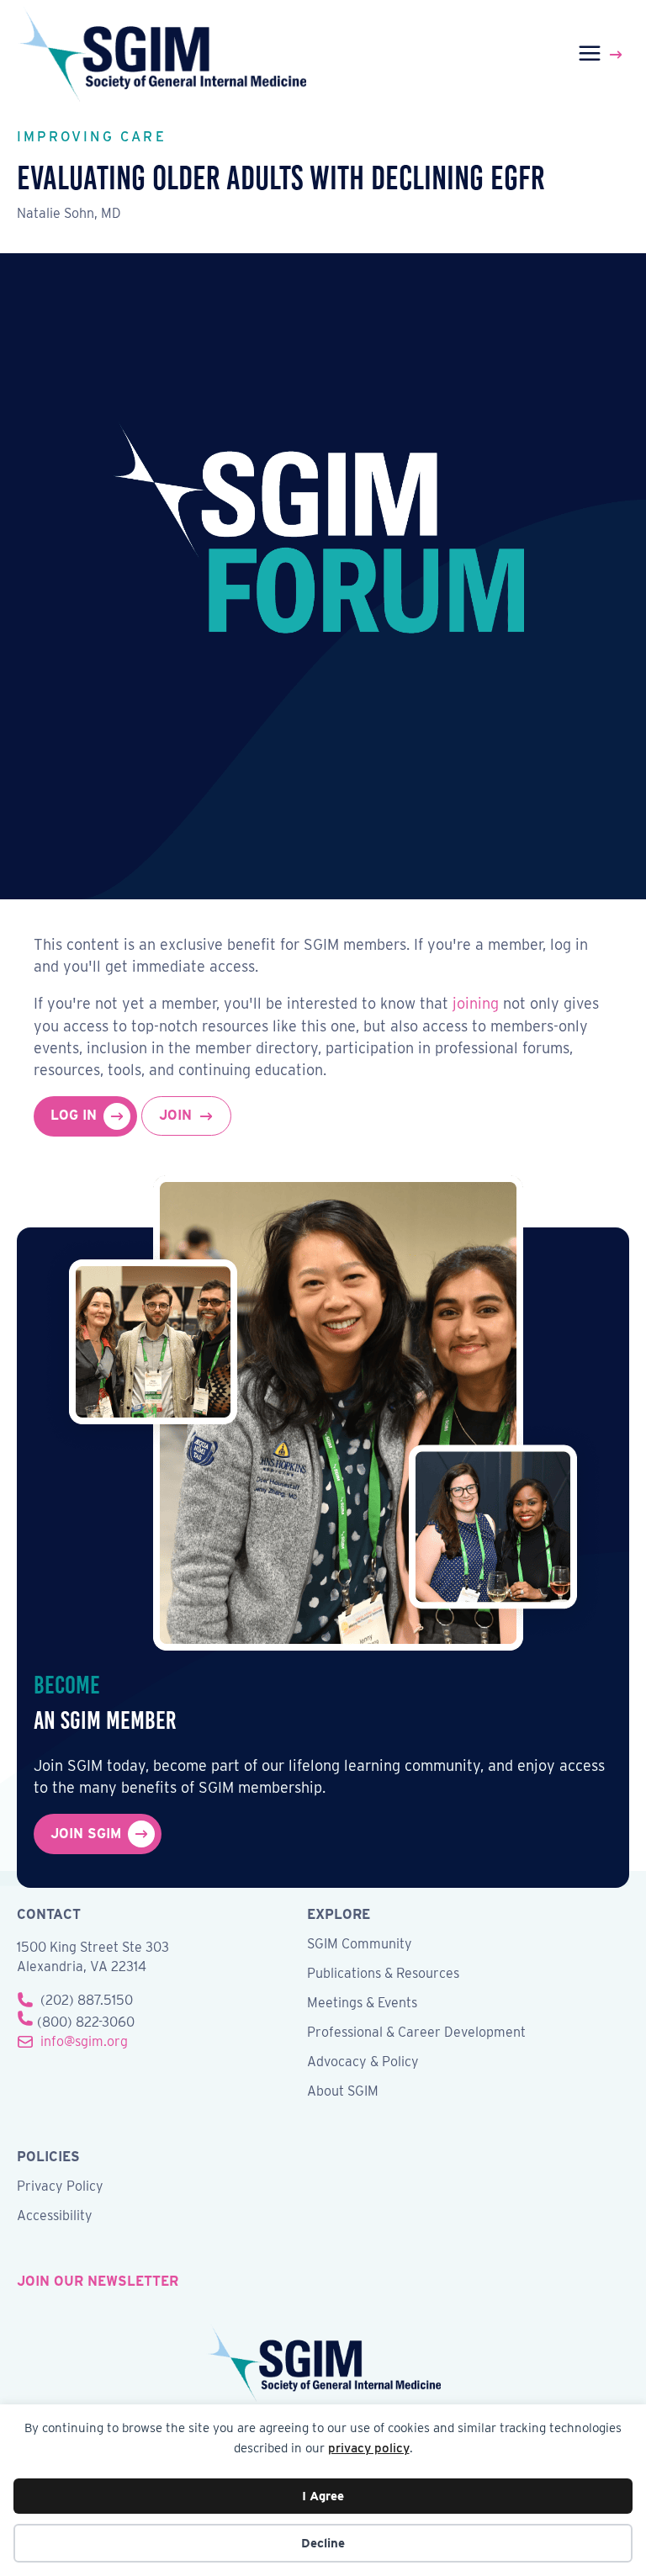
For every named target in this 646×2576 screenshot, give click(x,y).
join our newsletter (98, 2281)
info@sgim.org (84, 2041)
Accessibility (55, 2216)
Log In (74, 1115)
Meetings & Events (362, 2004)
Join (175, 1115)
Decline (323, 2543)
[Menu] (603, 55)
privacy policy (369, 2448)
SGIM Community (360, 1945)
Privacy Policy (60, 2187)
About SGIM (343, 2092)
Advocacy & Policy (363, 2062)
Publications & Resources (383, 1974)
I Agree (323, 2496)
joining (476, 1003)
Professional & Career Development (416, 2033)
